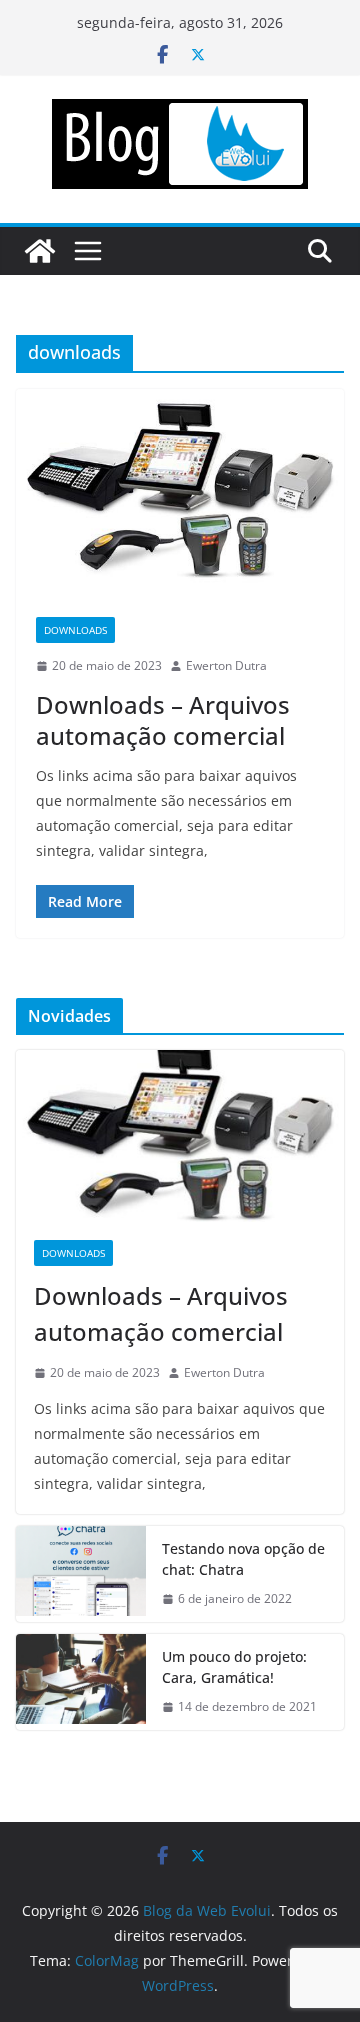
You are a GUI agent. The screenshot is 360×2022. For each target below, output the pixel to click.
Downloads (75, 630)
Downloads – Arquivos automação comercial (163, 720)
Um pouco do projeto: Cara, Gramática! (234, 1667)
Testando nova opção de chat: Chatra (243, 1559)
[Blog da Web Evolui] (40, 251)
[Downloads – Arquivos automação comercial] (180, 493)
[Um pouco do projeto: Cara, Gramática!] (81, 1682)
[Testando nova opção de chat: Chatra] (81, 1574)
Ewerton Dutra (226, 665)
